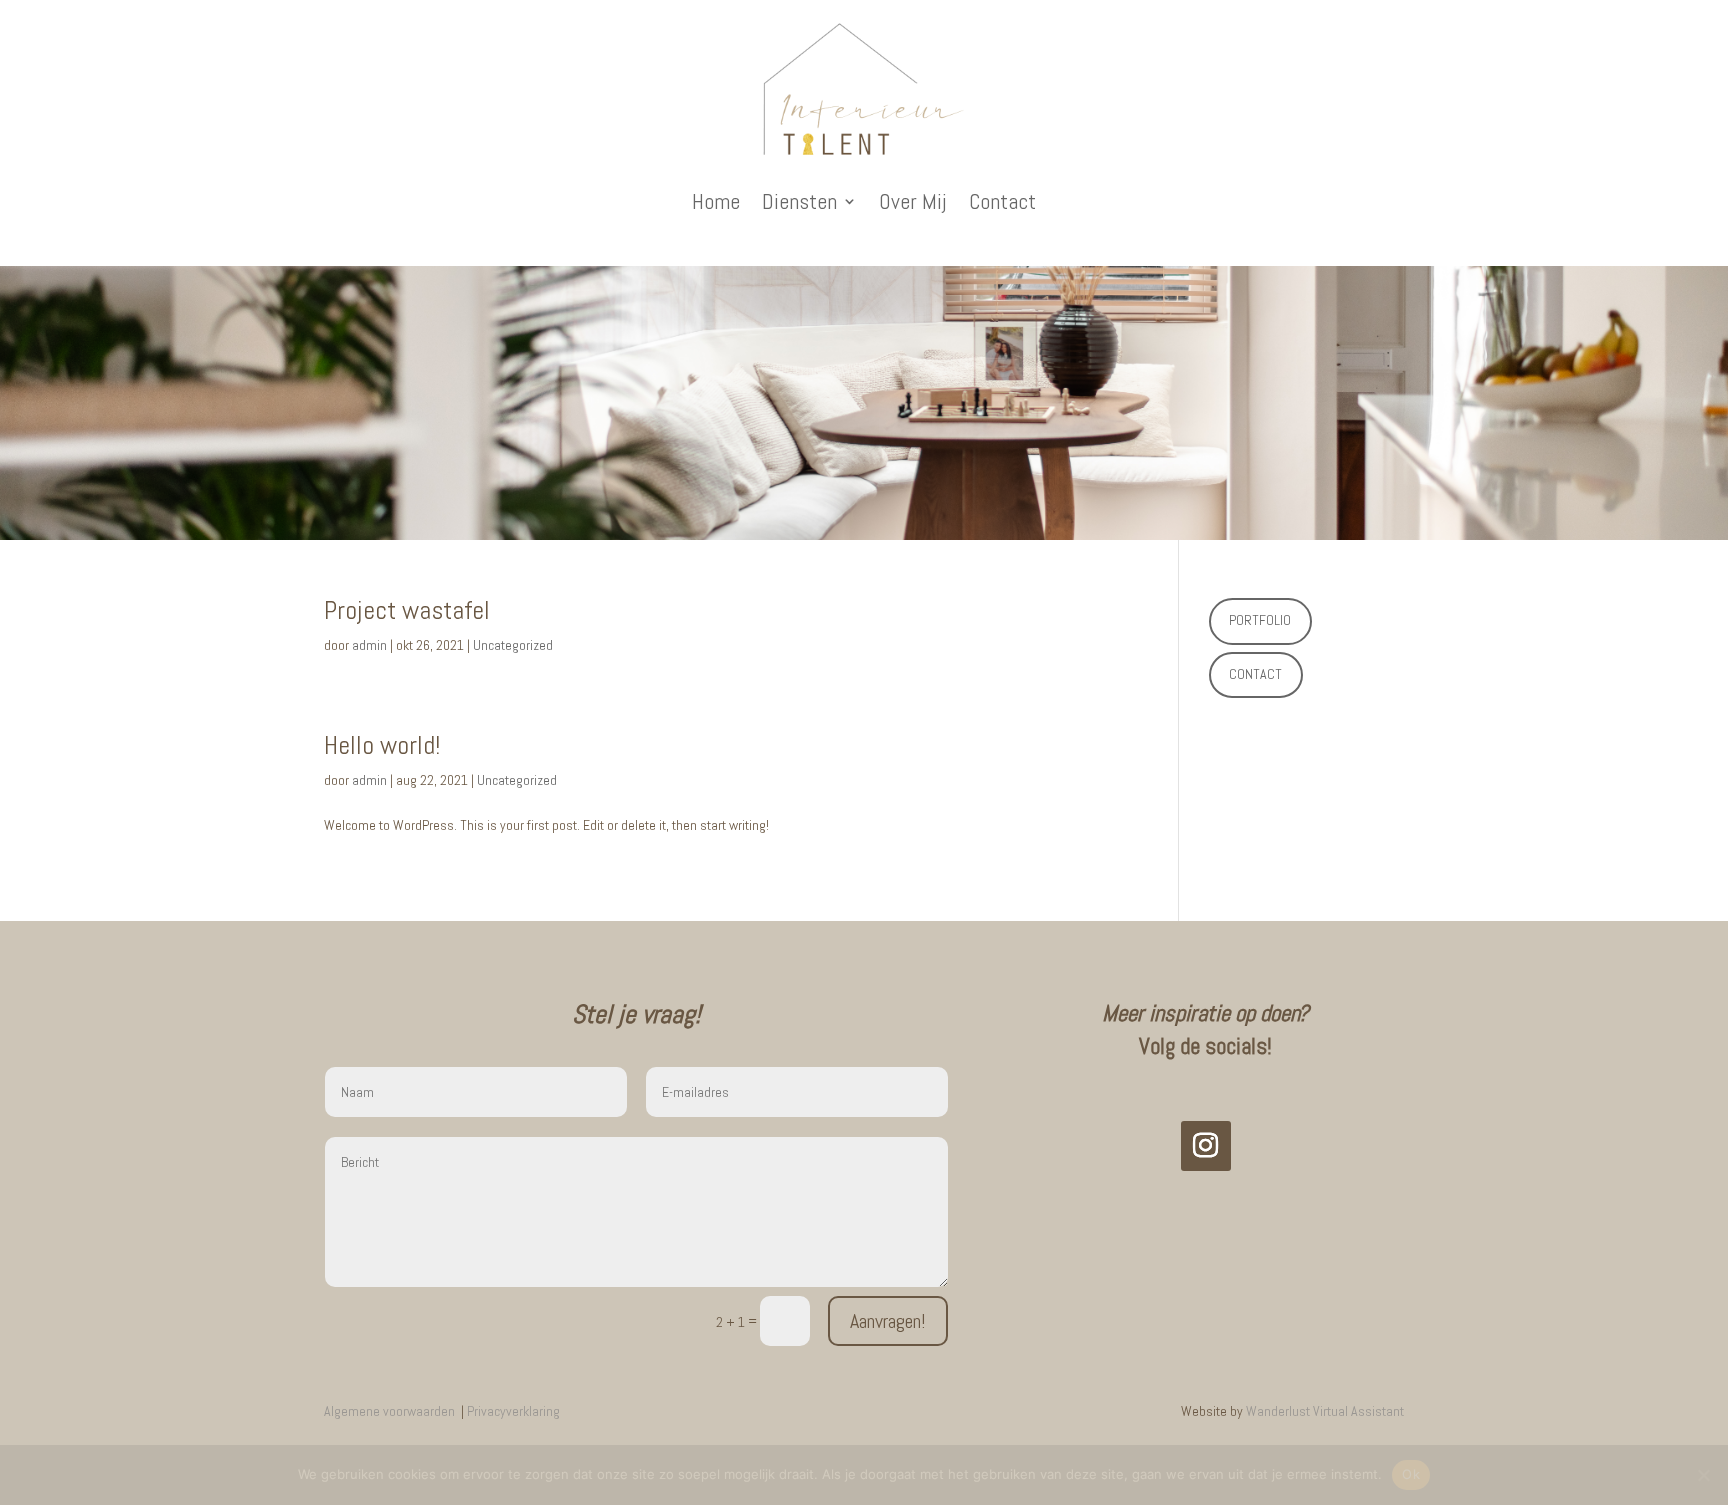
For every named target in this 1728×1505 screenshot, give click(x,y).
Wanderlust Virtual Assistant (1325, 1411)
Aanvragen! (888, 1321)
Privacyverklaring (513, 1411)
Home (716, 201)
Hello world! (382, 745)
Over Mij (913, 201)
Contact (1002, 201)
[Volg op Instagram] (1206, 1146)
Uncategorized (513, 645)
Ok (1411, 1474)
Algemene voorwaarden (391, 1411)
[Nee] (1703, 1475)
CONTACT (1255, 674)
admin (369, 645)
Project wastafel (407, 610)
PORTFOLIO (1260, 620)
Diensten (799, 201)
